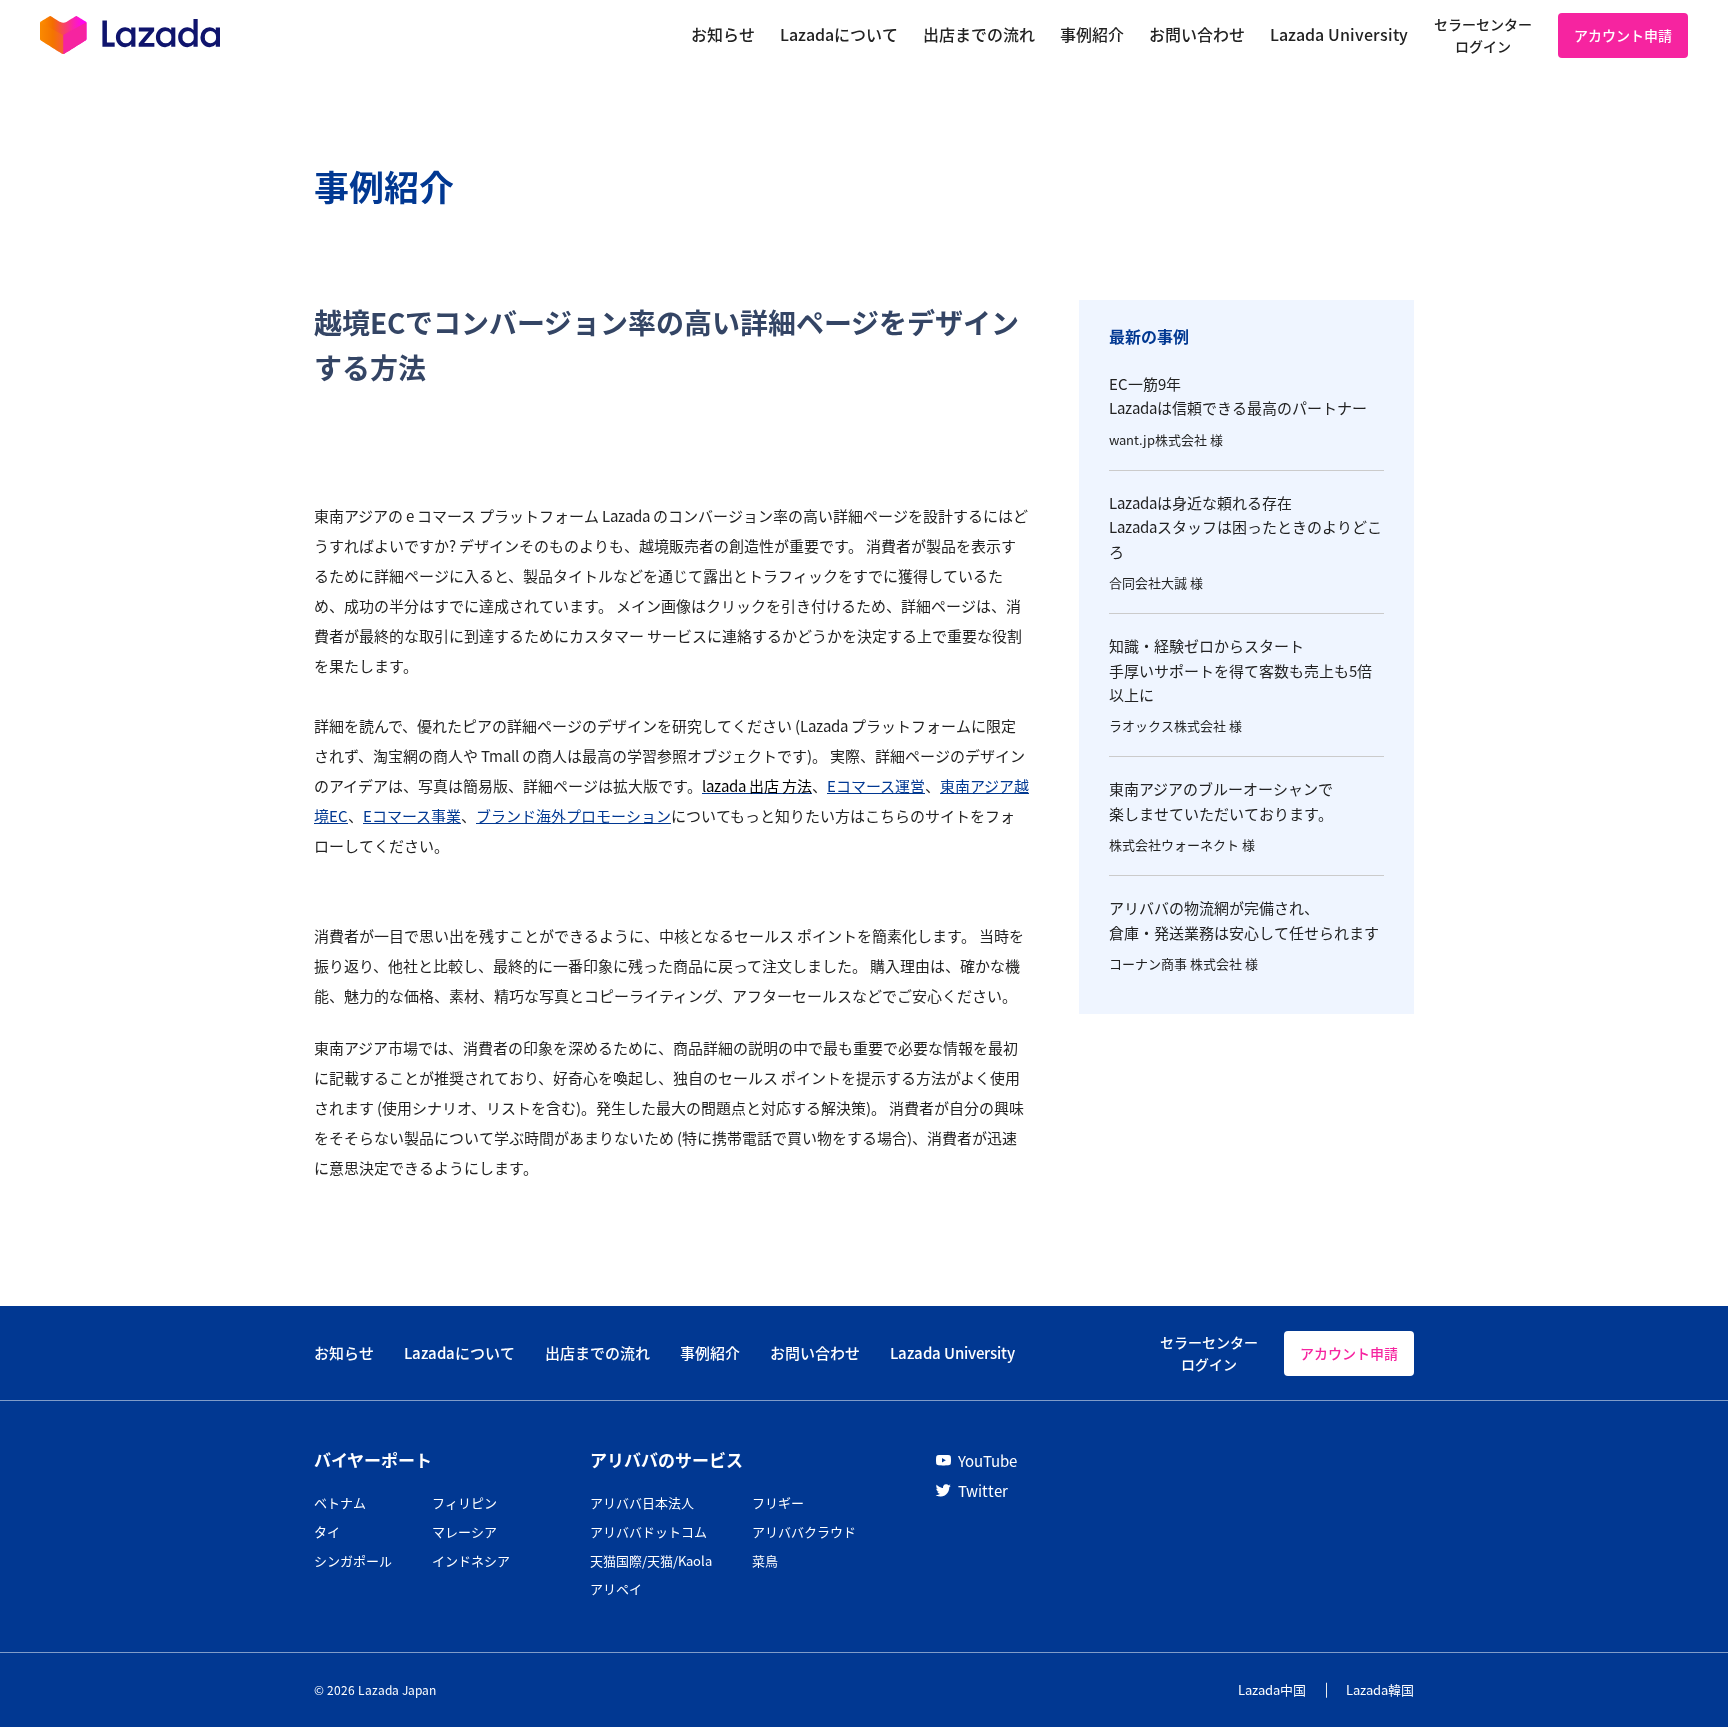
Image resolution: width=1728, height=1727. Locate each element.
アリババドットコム (648, 1531)
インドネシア (471, 1560)
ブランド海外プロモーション (573, 815)
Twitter (983, 1490)
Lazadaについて (459, 1352)
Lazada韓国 (1380, 1689)
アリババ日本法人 (642, 1502)
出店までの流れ (597, 1352)
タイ (327, 1531)
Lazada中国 (1272, 1689)
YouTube (987, 1460)
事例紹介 (710, 1352)
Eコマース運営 (876, 785)
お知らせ (344, 1352)
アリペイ (616, 1588)
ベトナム (340, 1502)
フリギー (778, 1502)
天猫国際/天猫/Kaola (651, 1560)
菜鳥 (765, 1560)
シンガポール (353, 1560)
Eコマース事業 (412, 815)
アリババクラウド (804, 1531)
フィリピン (464, 1502)
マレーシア (464, 1531)
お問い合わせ (815, 1352)
